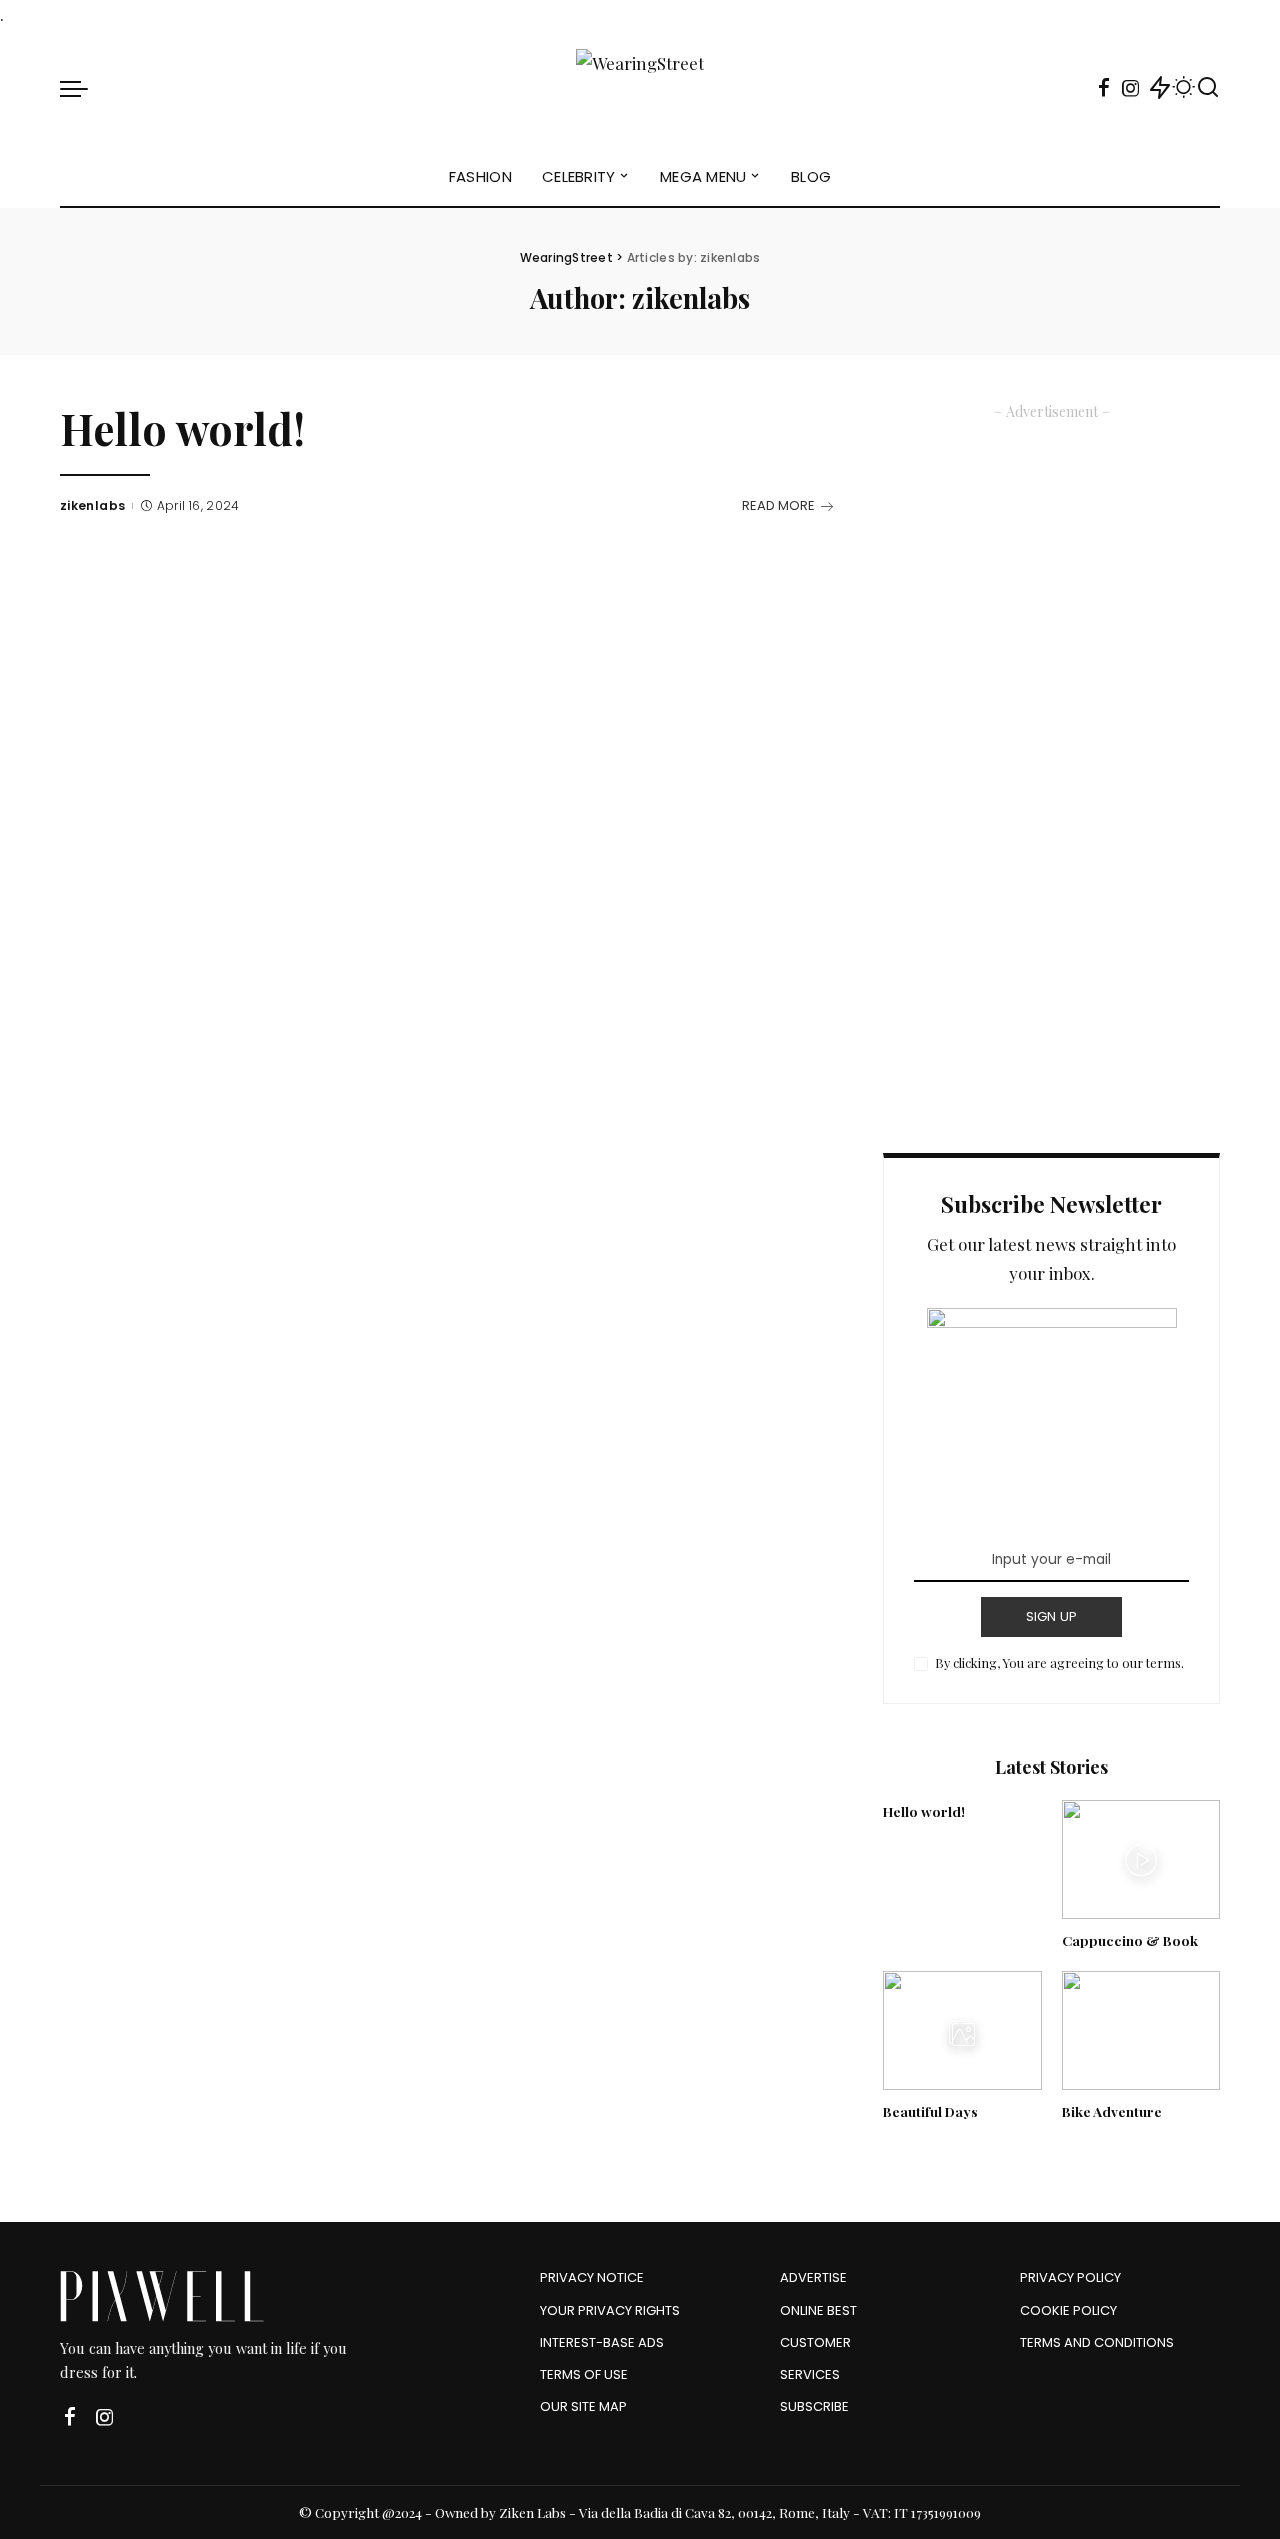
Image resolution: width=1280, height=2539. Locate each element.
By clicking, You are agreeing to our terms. (1059, 1662)
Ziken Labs (532, 2512)
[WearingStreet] (640, 88)
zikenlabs (92, 505)
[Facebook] (1104, 88)
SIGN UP (1052, 1616)
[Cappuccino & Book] (1141, 1859)
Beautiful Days (930, 2111)
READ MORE (778, 505)
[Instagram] (1131, 88)
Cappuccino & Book (1130, 1940)
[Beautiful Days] (962, 2030)
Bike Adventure (1112, 2111)
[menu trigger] (84, 88)
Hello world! (182, 428)
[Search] (1208, 88)
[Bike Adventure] (1141, 2030)
